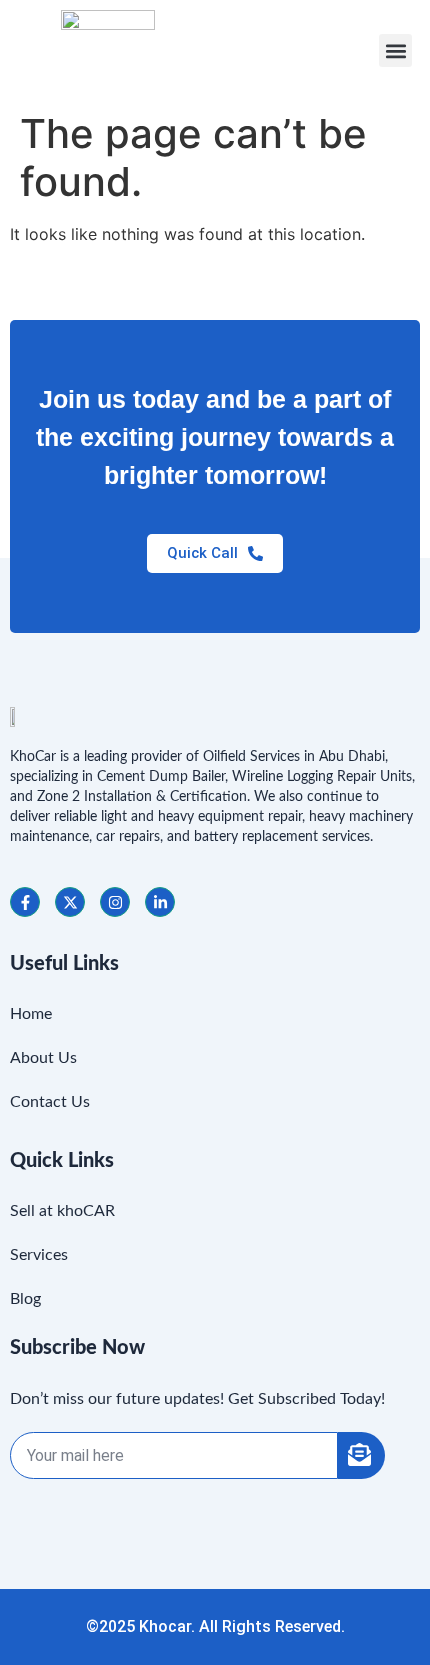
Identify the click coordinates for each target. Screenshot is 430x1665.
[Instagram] (115, 902)
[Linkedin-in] (160, 902)
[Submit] (361, 1455)
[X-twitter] (70, 902)
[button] (395, 50)
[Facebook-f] (25, 902)
